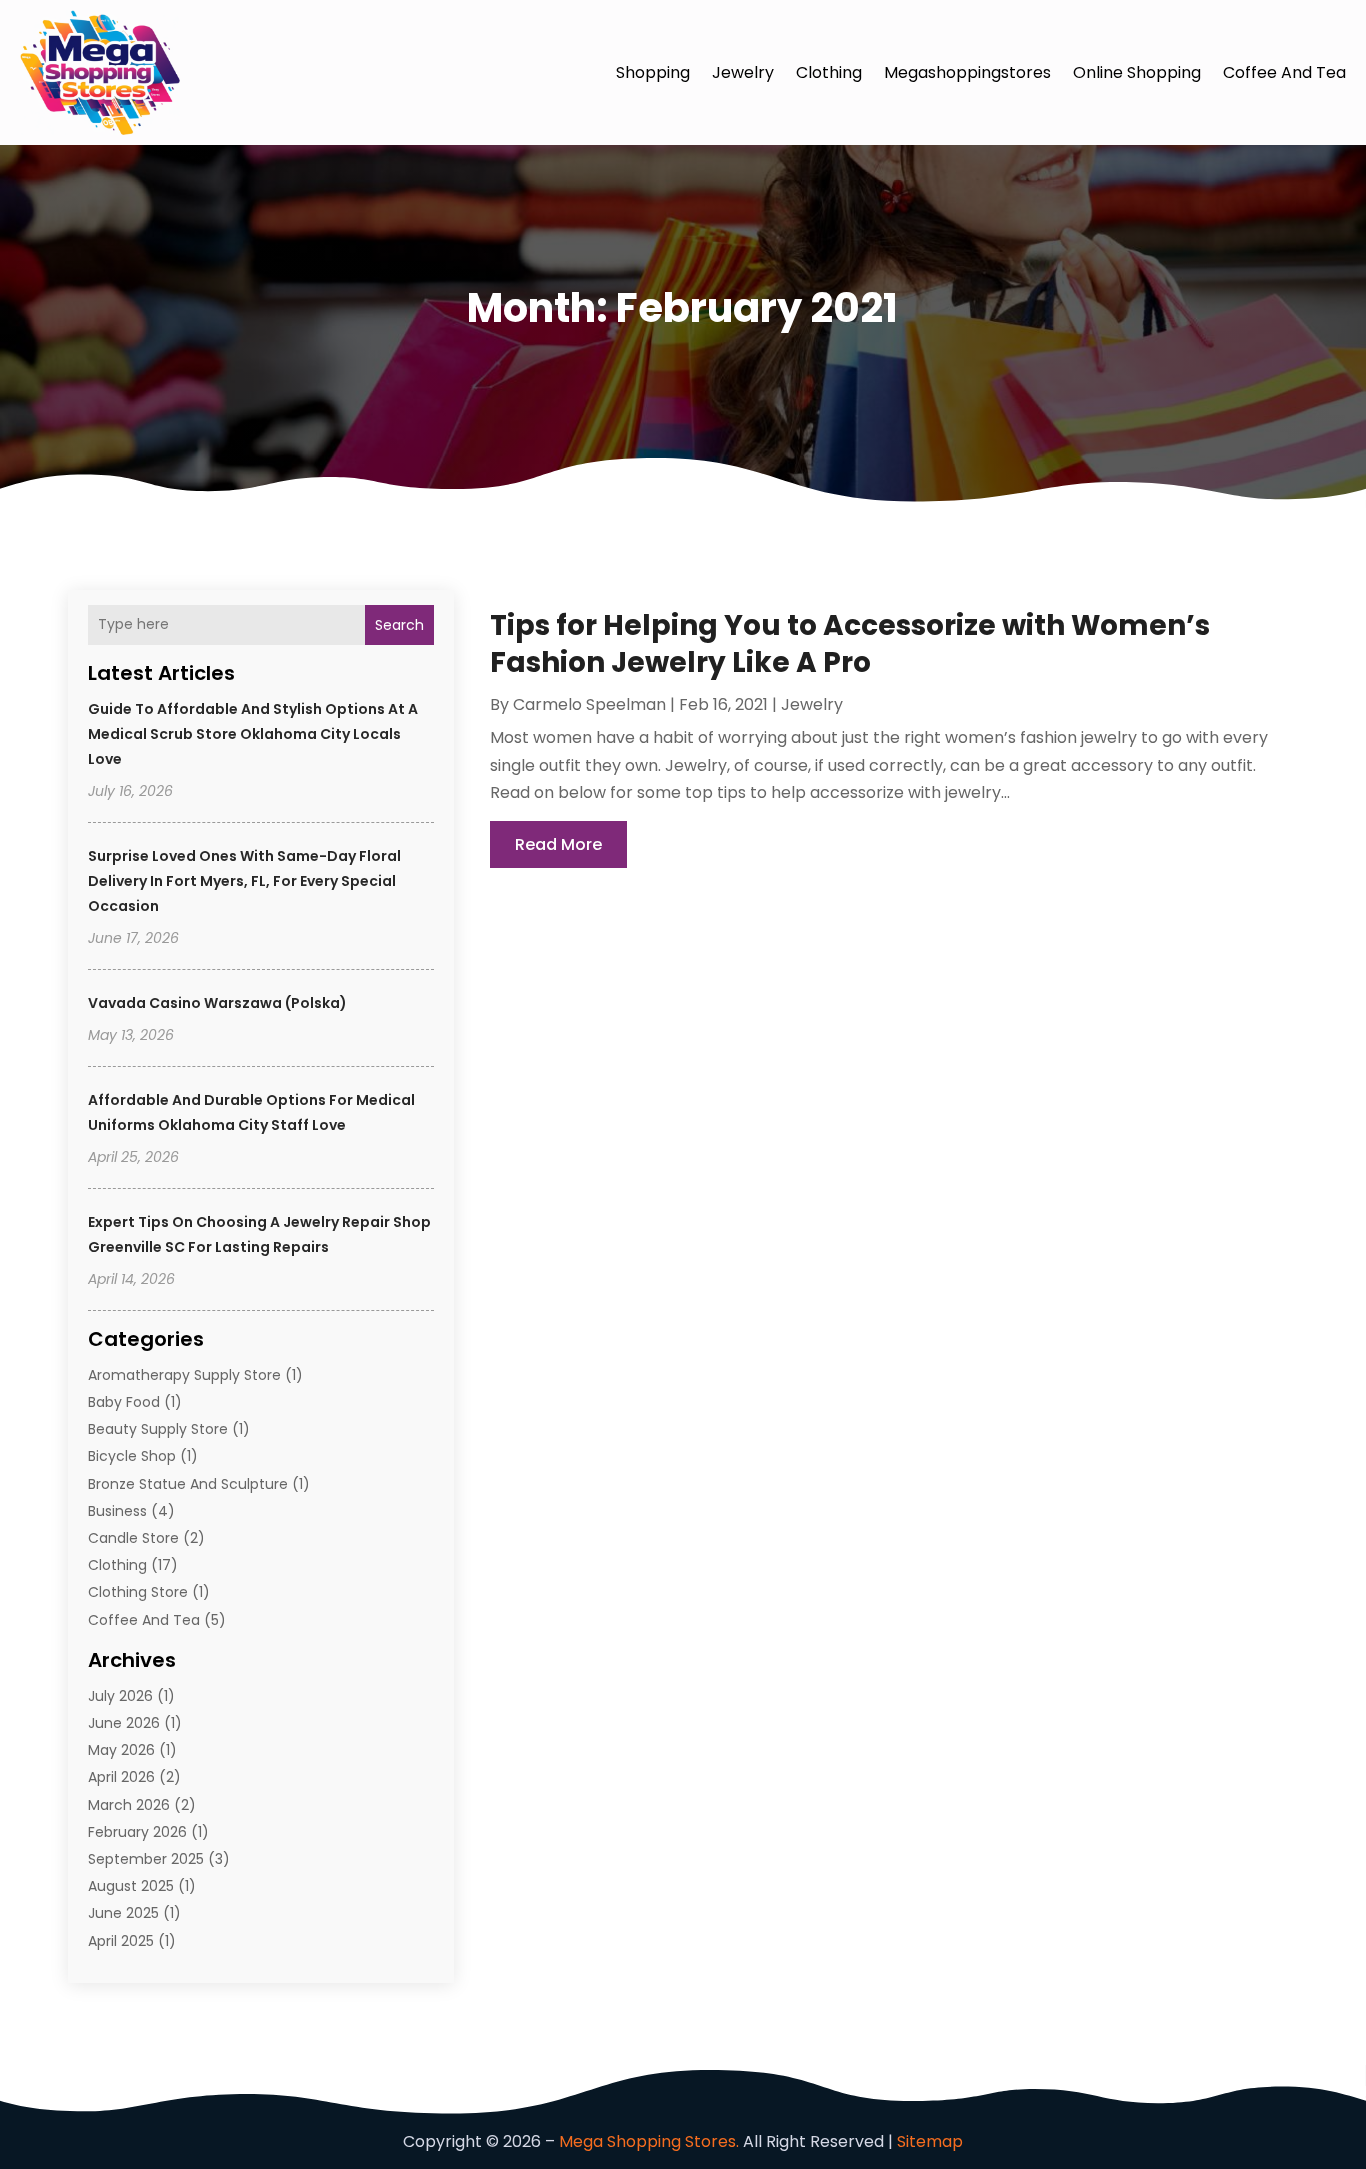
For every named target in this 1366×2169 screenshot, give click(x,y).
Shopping (653, 72)
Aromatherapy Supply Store (184, 1375)
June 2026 (124, 1723)
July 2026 (120, 1696)
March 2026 (129, 1805)
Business (117, 1511)
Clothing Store (138, 1592)
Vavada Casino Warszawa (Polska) (217, 1003)
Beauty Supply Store (158, 1429)
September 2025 (146, 1859)
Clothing (829, 72)
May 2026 (121, 1750)
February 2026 (137, 1832)
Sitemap (930, 2141)
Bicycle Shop (132, 1456)
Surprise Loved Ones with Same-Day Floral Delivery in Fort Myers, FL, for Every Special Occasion (244, 881)
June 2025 (123, 1913)
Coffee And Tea (1284, 72)
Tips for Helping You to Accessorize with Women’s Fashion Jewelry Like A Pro (850, 643)
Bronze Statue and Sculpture (188, 1484)
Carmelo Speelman (589, 704)
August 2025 (131, 1886)
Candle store (133, 1538)
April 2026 (121, 1777)
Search (399, 625)
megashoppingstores (967, 72)
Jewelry (743, 72)
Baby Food (124, 1402)
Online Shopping (1137, 72)
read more (558, 844)
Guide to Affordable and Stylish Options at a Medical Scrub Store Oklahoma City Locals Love (253, 734)
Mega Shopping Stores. (649, 2141)
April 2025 (121, 1941)
